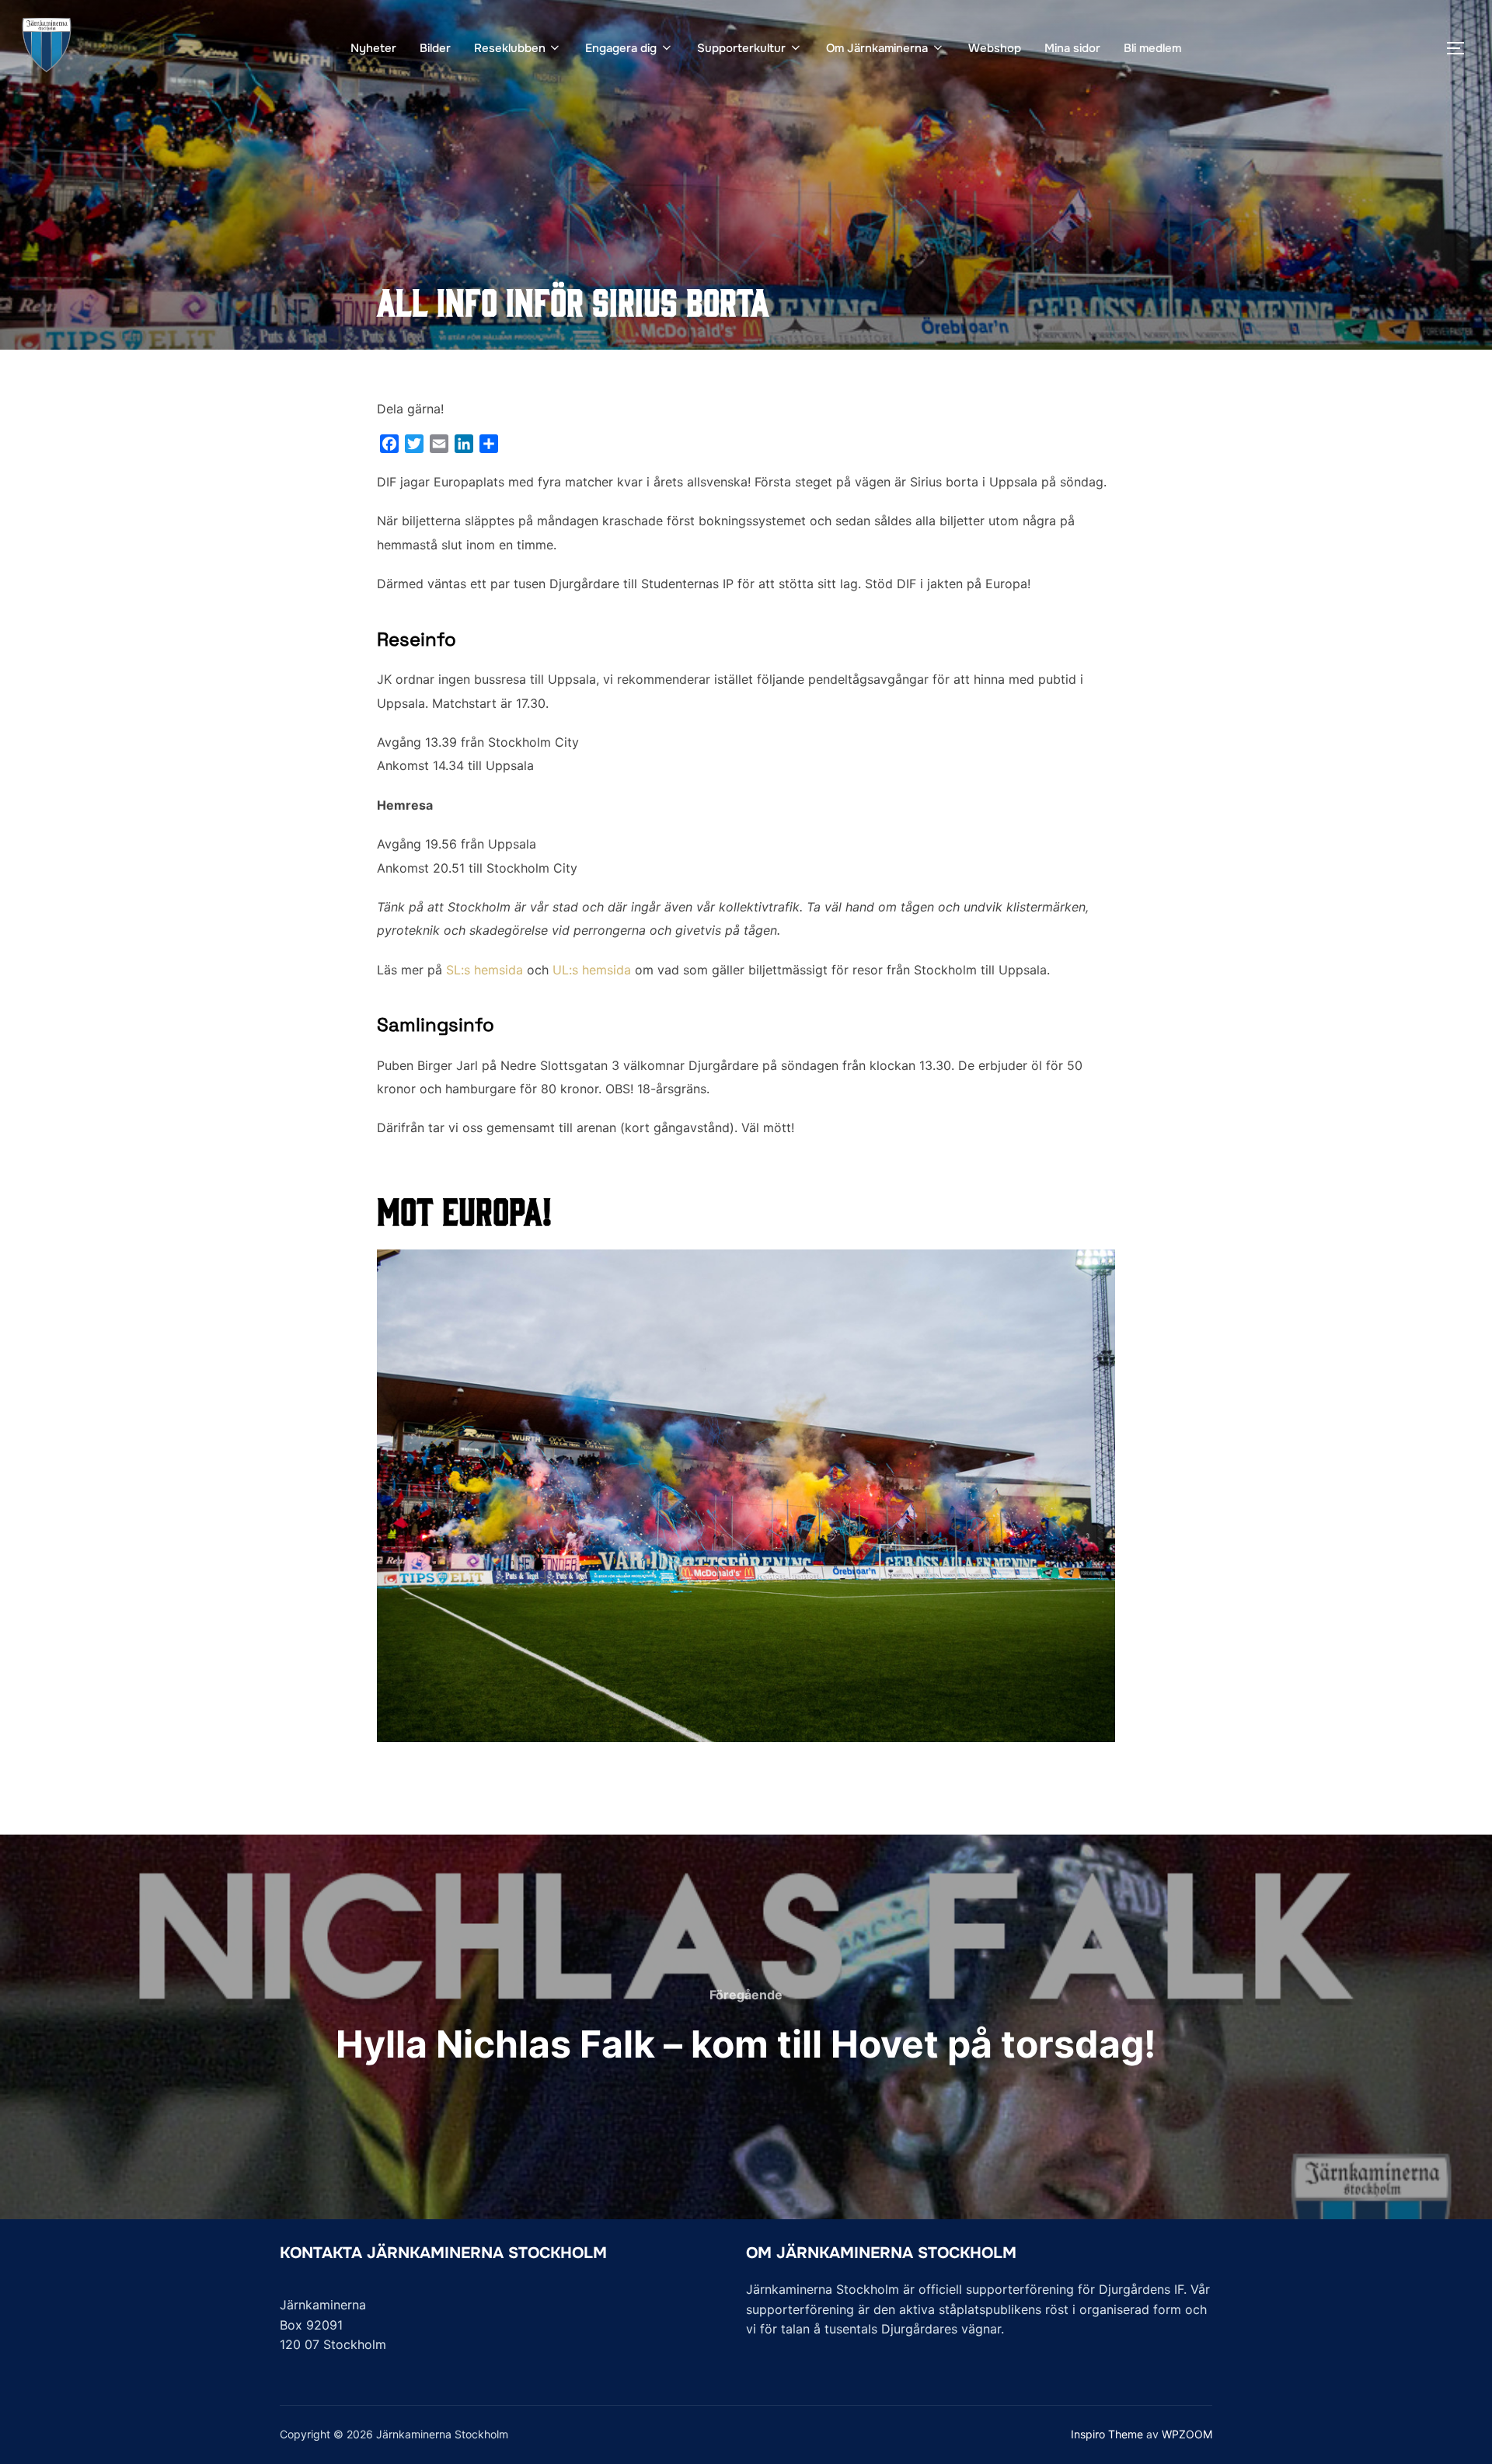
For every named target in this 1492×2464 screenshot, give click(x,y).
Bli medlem (1152, 48)
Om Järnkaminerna (877, 48)
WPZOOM (1187, 2434)
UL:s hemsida (592, 970)
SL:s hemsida (485, 970)
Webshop (995, 48)
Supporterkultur (741, 48)
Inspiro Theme (1107, 2434)
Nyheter (373, 48)
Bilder (435, 48)
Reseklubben (510, 48)
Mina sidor (1072, 48)
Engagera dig (621, 48)
